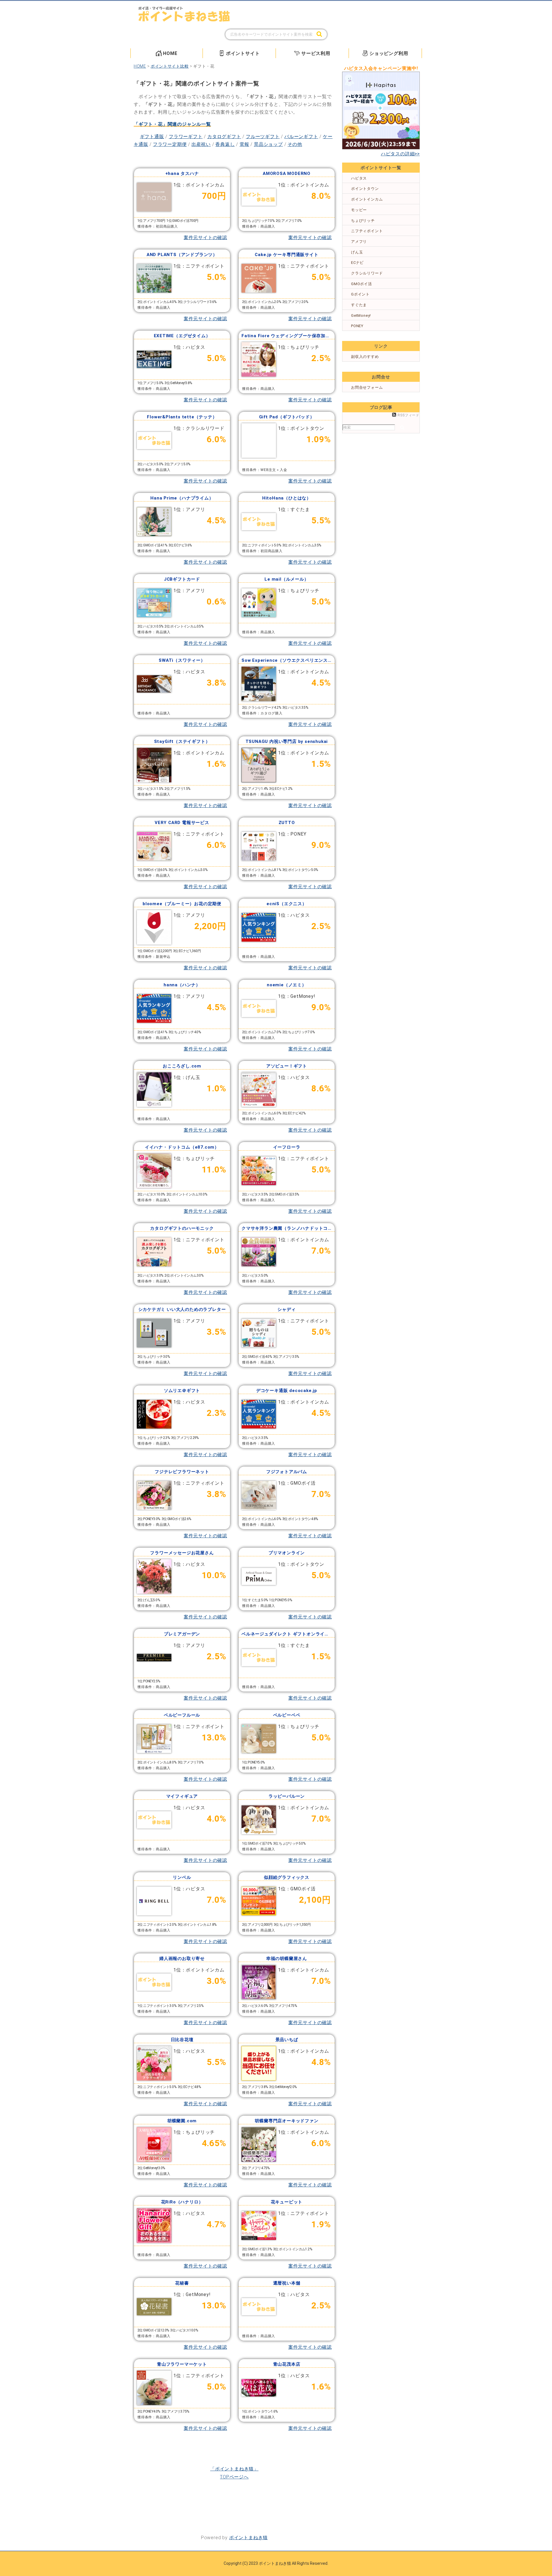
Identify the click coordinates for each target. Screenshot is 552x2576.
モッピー (359, 210)
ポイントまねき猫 (248, 2538)
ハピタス (359, 178)
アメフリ (359, 242)
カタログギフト (224, 137)
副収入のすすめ (365, 357)
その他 (295, 144)
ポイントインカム (367, 199)
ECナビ (357, 263)
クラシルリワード (367, 273)
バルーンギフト (301, 137)
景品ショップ (268, 144)
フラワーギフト (186, 137)
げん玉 (357, 252)
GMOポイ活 (362, 284)
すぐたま (359, 305)
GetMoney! (361, 315)
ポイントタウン (365, 189)
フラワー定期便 (170, 144)
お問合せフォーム (367, 387)
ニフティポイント (367, 231)
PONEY (357, 326)
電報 (244, 144)
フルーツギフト (263, 137)
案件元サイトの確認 (205, 238)
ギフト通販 (152, 137)
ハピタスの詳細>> (400, 154)
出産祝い (201, 144)
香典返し (225, 144)
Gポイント (360, 294)
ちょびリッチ (363, 221)
